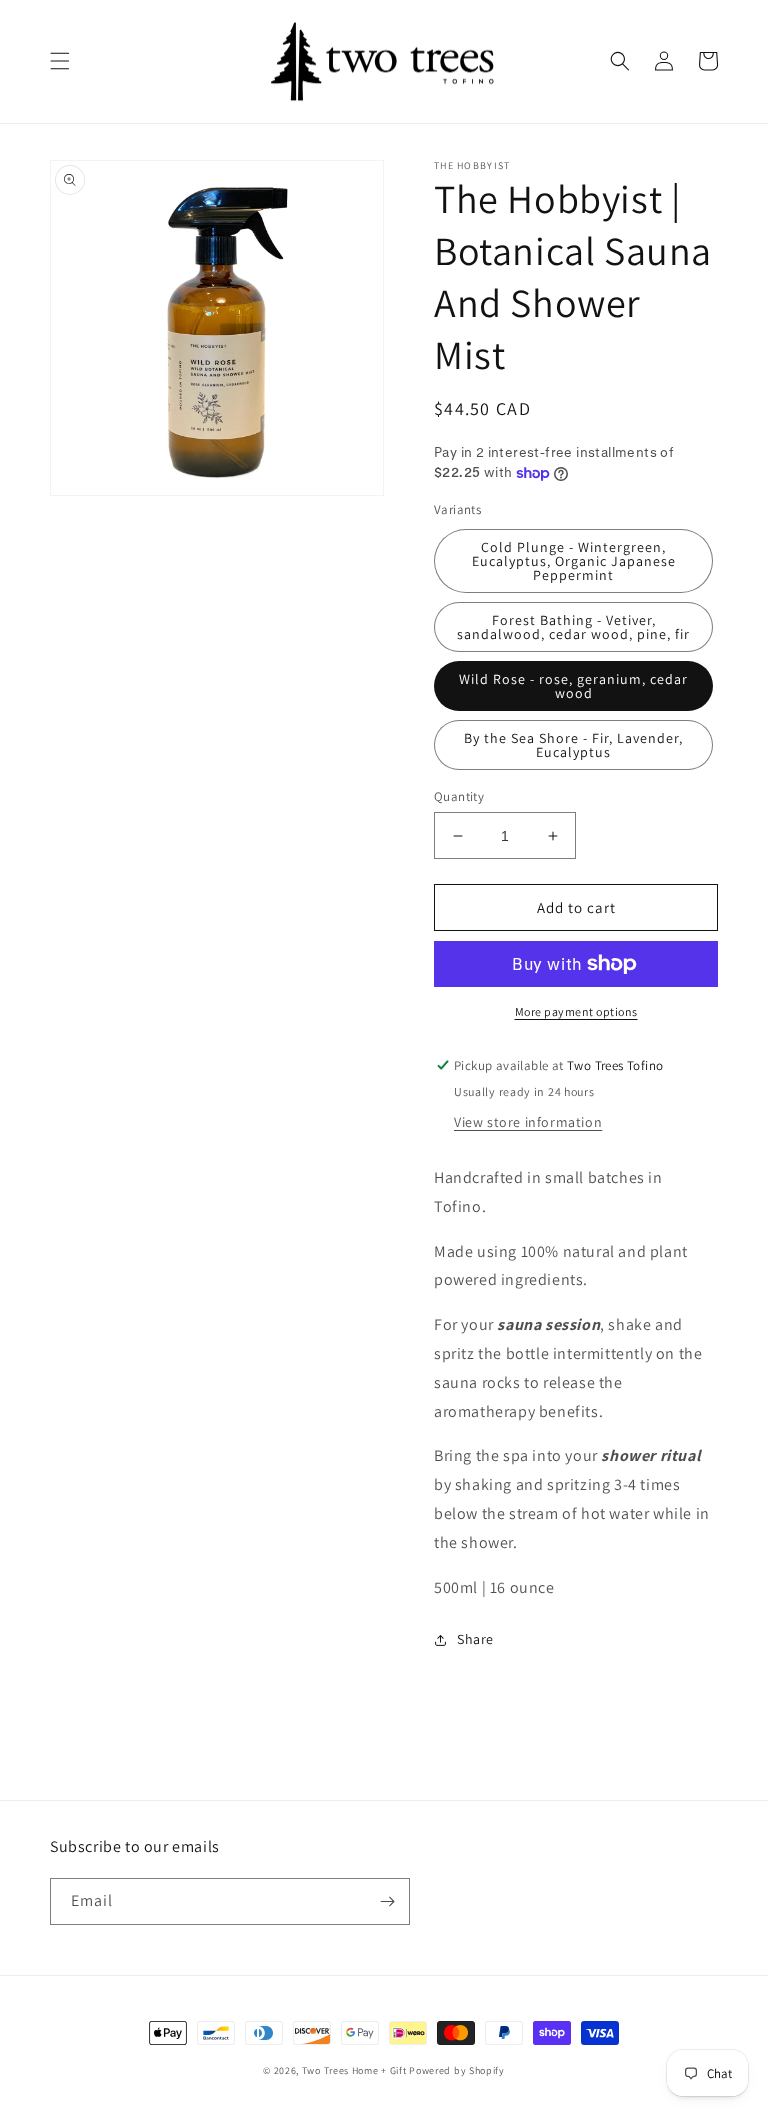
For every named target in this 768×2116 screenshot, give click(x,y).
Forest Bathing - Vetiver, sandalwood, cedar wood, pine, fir (573, 627)
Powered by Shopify (457, 2070)
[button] (60, 61)
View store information (528, 1122)
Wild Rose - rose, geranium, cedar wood (573, 686)
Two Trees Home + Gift (354, 2070)
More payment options (576, 1011)
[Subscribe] (387, 1901)
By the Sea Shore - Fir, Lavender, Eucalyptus (573, 745)
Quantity (459, 796)
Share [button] (475, 1639)
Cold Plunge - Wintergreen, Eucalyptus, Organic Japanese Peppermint (574, 561)
